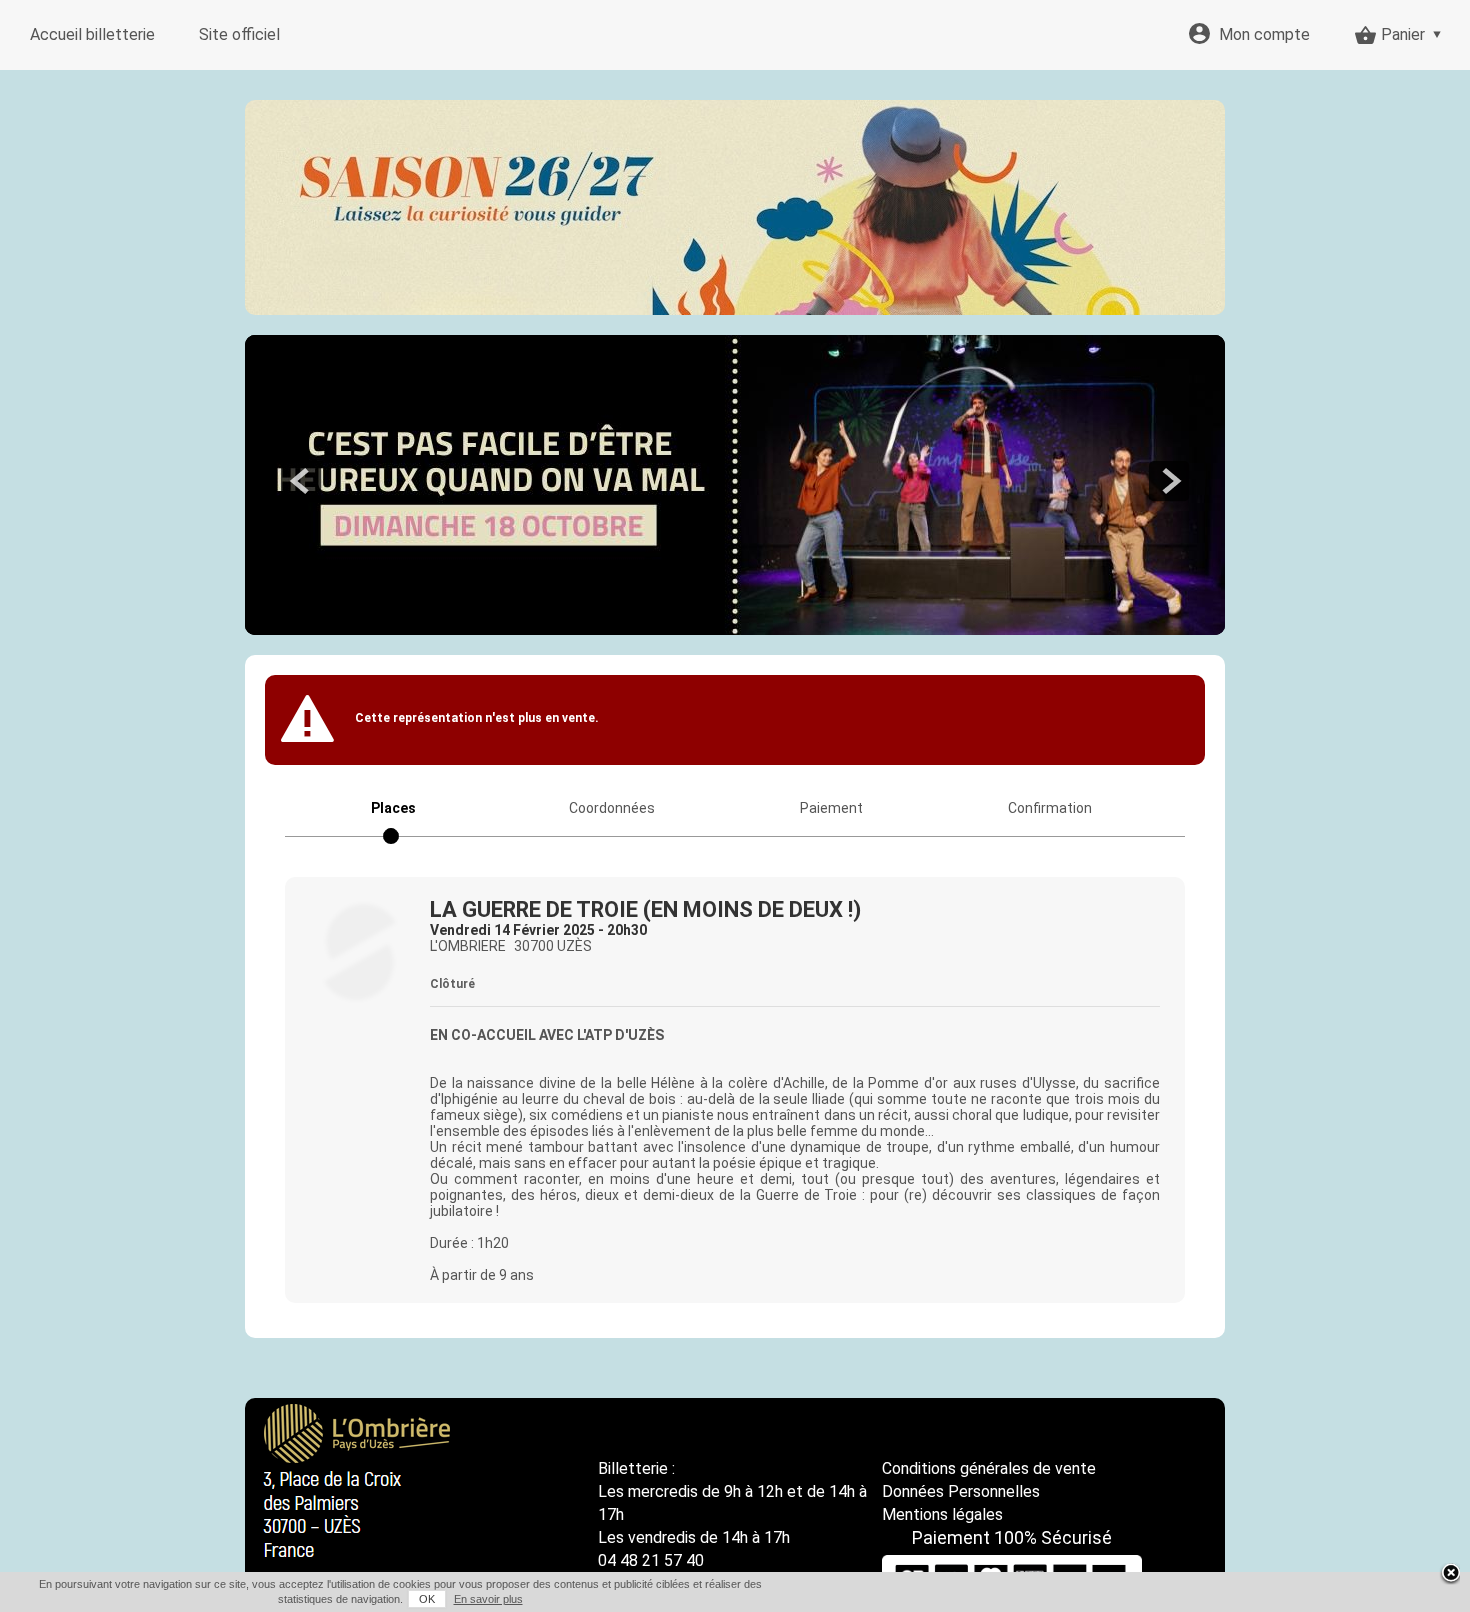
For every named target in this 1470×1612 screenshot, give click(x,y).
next (1169, 481)
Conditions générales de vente (989, 1468)
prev (301, 481)
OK (427, 1599)
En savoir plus (488, 1599)
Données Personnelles (961, 1491)
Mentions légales (942, 1514)
